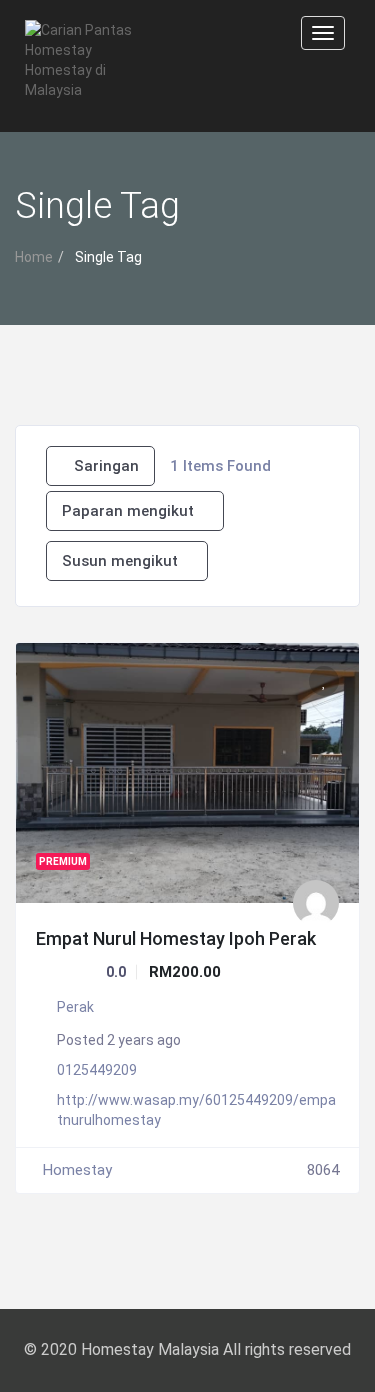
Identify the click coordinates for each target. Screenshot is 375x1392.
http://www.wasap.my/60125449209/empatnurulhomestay (196, 1110)
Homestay (77, 1170)
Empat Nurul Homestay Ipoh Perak (176, 938)
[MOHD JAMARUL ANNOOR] (316, 903)
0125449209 (97, 1070)
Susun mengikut (120, 561)
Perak (75, 1007)
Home (34, 257)
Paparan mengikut (128, 511)
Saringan (106, 466)
